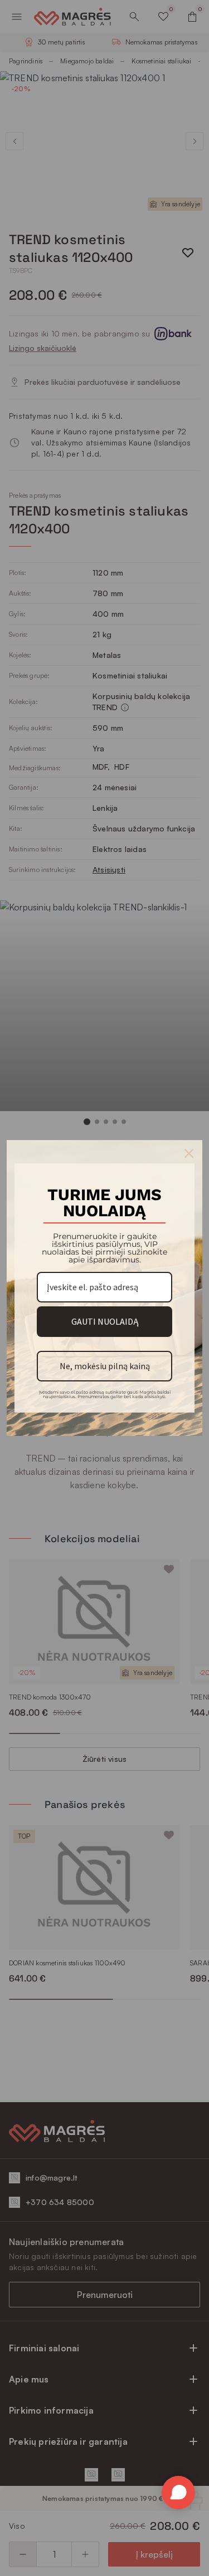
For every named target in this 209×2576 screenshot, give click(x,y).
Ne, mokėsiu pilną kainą (105, 1366)
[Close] (189, 1153)
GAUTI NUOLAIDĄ (105, 1321)
